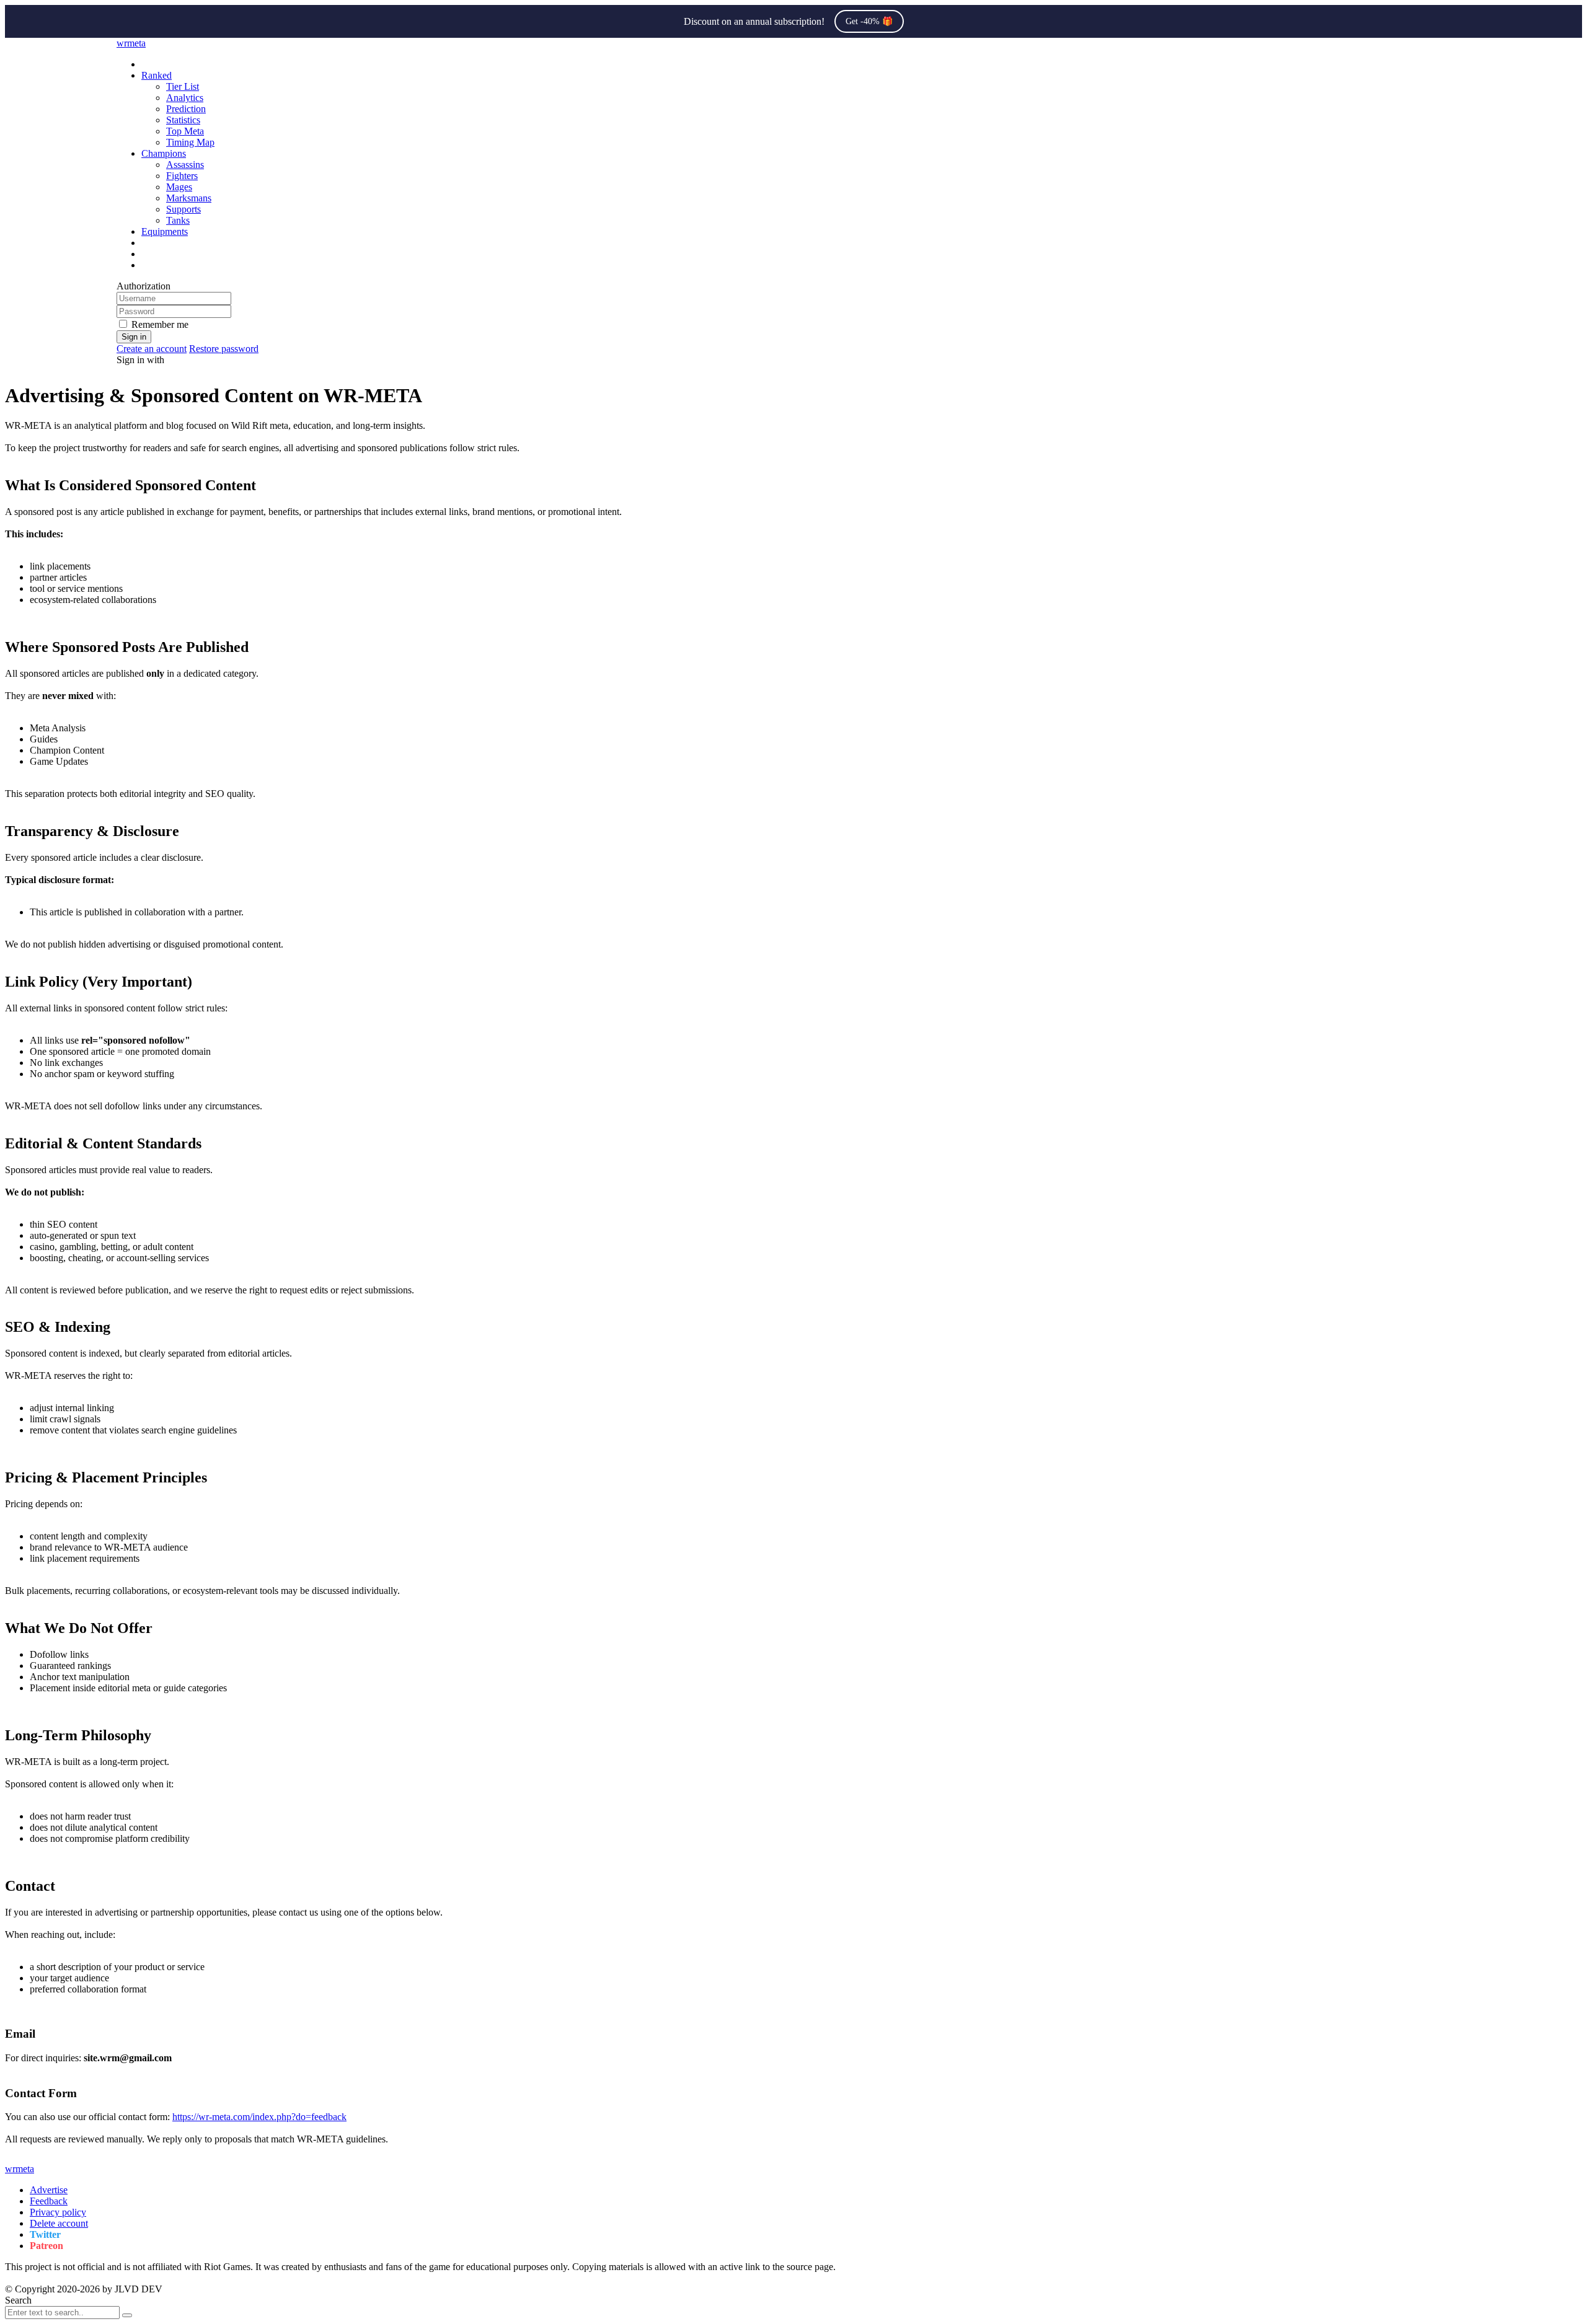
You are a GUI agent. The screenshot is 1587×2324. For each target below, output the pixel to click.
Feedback (49, 2201)
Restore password (224, 349)
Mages (179, 187)
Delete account (59, 2223)
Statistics (183, 120)
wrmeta (131, 43)
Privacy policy (58, 2212)
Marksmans (189, 198)
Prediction (186, 109)
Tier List (183, 86)
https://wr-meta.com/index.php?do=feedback (259, 2117)
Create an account (152, 349)
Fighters (182, 176)
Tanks (178, 220)
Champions (164, 153)
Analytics (185, 98)
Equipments (165, 231)
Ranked (157, 75)
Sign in (134, 337)
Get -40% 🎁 (869, 21)
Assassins (185, 165)
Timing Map (190, 142)
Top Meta (185, 131)
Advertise (49, 2190)
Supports (183, 209)
